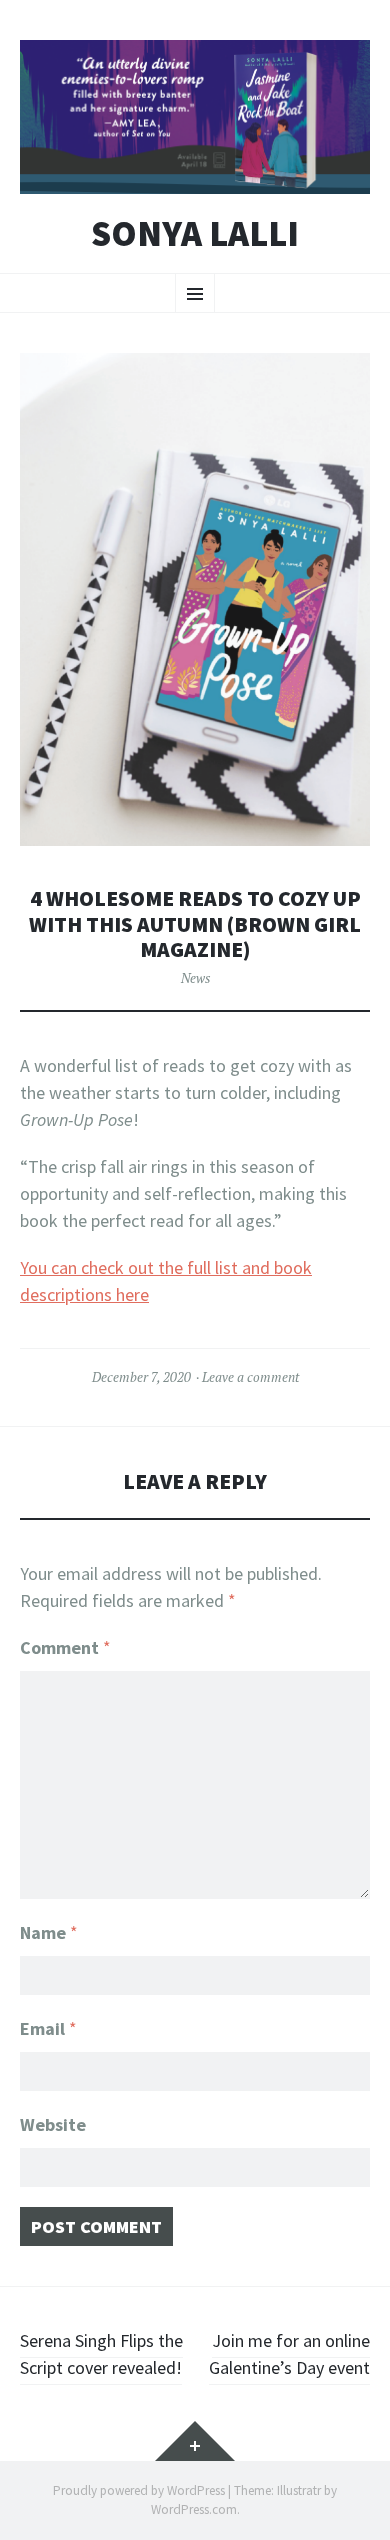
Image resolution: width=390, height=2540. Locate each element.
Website (53, 2124)
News (195, 978)
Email (48, 2028)
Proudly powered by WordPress (139, 2490)
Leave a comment (250, 1377)
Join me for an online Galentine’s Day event (289, 2354)
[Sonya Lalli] (195, 117)
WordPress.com (194, 2509)
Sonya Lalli (195, 234)
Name (49, 1932)
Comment (65, 1647)
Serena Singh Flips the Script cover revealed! (101, 2354)
